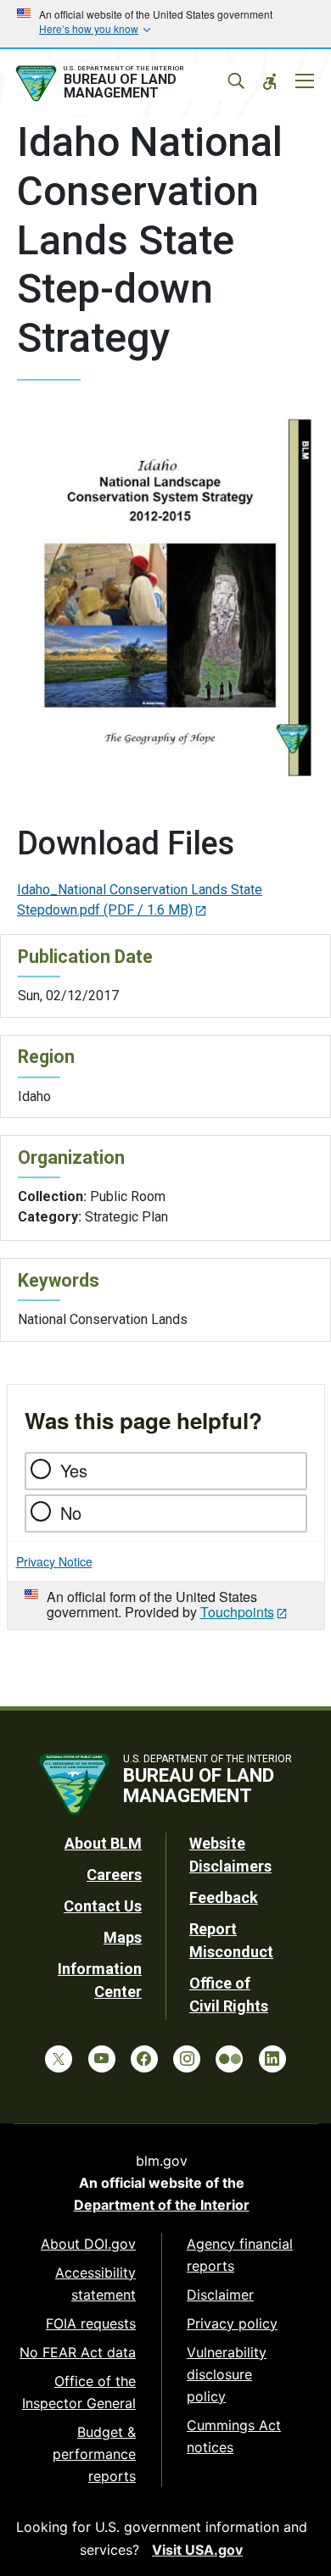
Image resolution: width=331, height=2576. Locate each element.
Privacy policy (232, 2323)
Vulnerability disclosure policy (227, 2374)
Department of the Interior (162, 2205)
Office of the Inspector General (79, 2392)
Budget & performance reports (94, 2454)
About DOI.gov (88, 2244)
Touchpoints (237, 1612)
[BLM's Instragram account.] (187, 2059)
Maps (123, 1937)
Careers (114, 1875)
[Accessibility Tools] (270, 81)
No (71, 1513)
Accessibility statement (95, 2284)
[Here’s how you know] (165, 24)
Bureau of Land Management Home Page (126, 84)
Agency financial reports (240, 2255)
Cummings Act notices (234, 2436)
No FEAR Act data (78, 2352)
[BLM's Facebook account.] (144, 2059)
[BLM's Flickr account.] (229, 2059)
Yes (74, 1470)
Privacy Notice (54, 1561)
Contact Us (103, 1906)
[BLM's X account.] (59, 2059)
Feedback (224, 1897)
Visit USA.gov (197, 2550)
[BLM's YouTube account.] (102, 2059)
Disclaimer (220, 2295)
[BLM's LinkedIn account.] (272, 2059)
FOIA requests (91, 2323)
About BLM (103, 1843)
